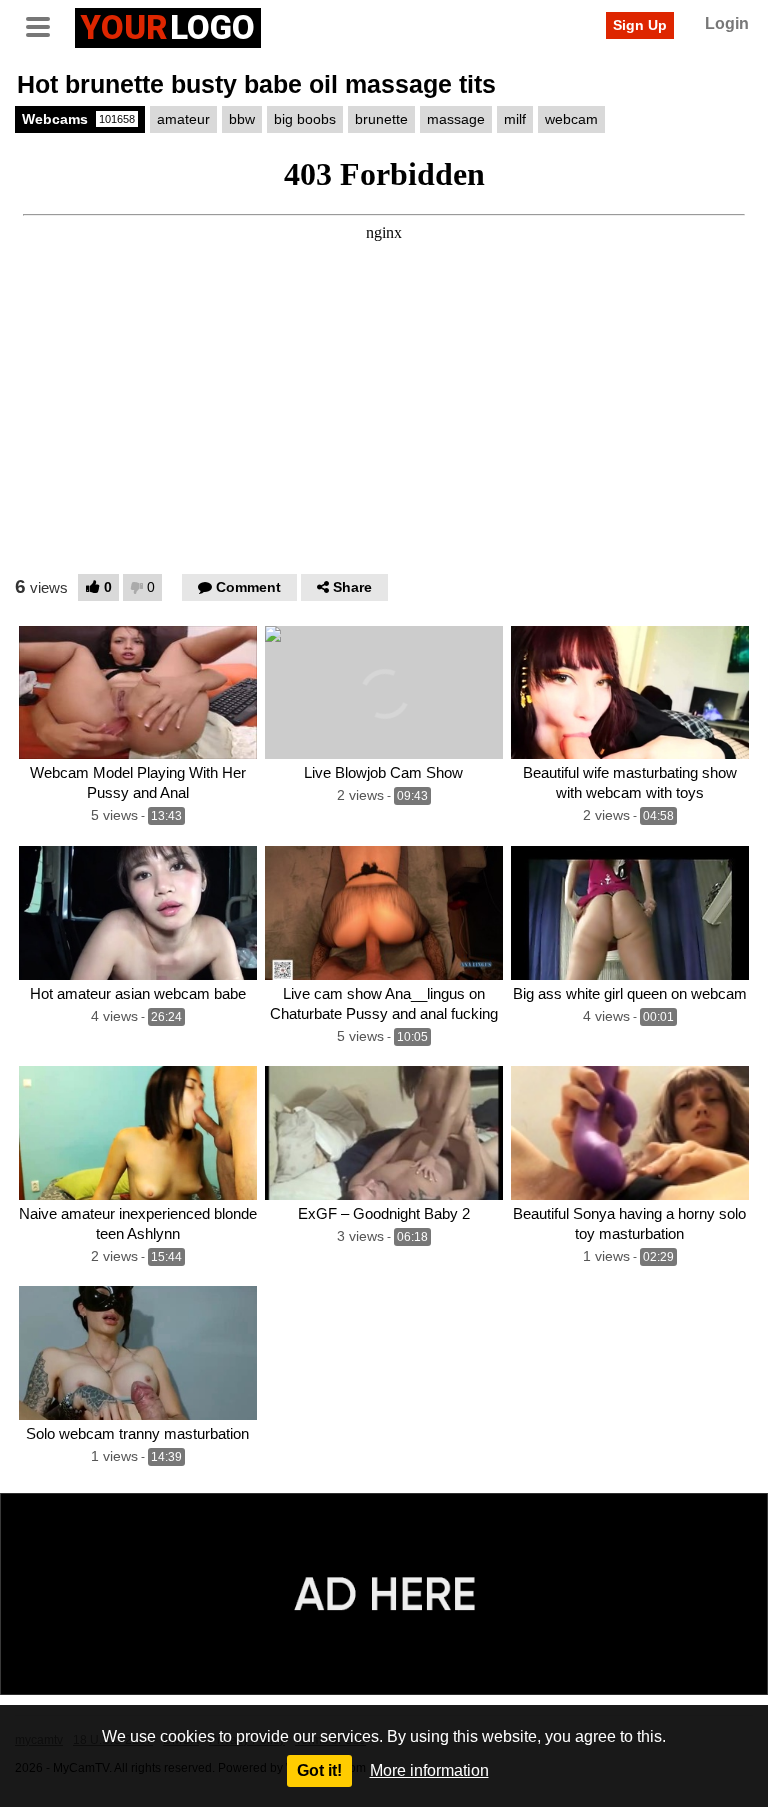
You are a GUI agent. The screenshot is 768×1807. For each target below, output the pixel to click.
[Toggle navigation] (45, 25)
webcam (571, 119)
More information (429, 1770)
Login (727, 23)
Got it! (319, 1770)
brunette (381, 119)
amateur (183, 119)
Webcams (78, 119)
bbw (242, 119)
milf (515, 119)
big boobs (305, 119)
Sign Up (640, 25)
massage (456, 119)
